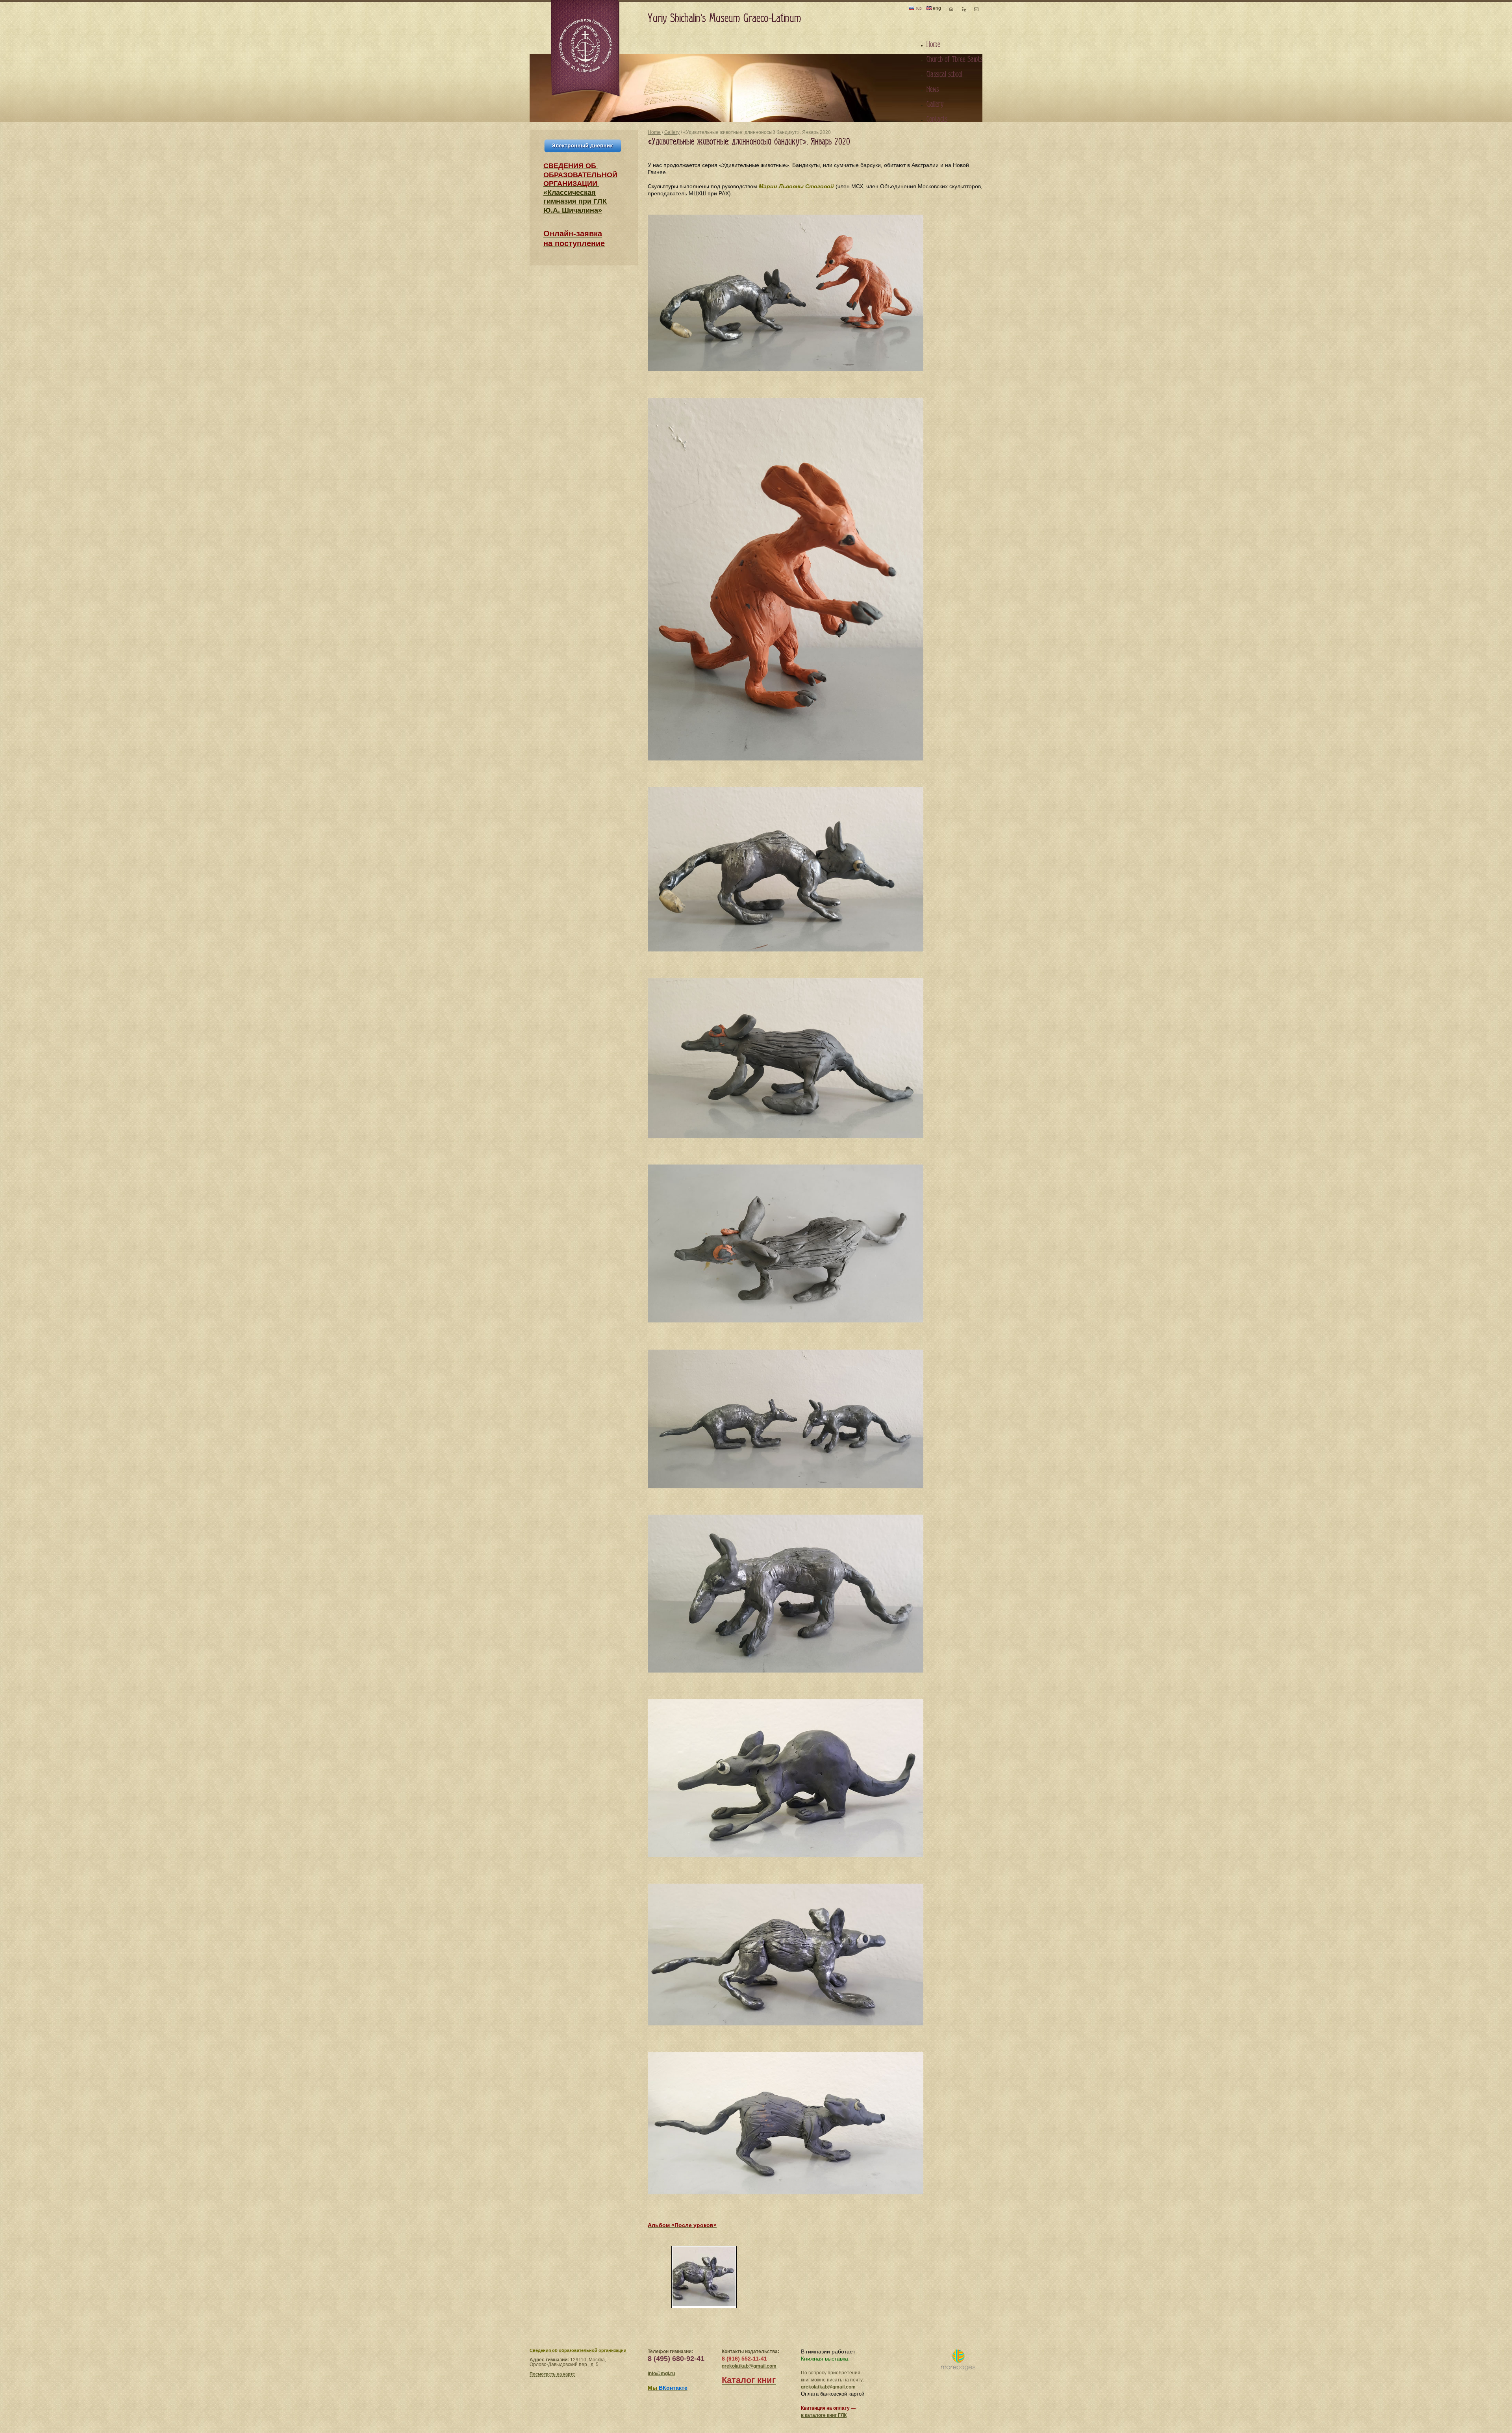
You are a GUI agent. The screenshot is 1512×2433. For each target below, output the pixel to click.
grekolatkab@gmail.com (749, 2366)
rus (918, 8)
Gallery (672, 132)
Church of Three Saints (954, 59)
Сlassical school (944, 74)
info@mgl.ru (661, 2374)
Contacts (937, 119)
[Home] (586, 49)
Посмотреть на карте (552, 2374)
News (933, 89)
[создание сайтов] (958, 2360)
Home (654, 132)
